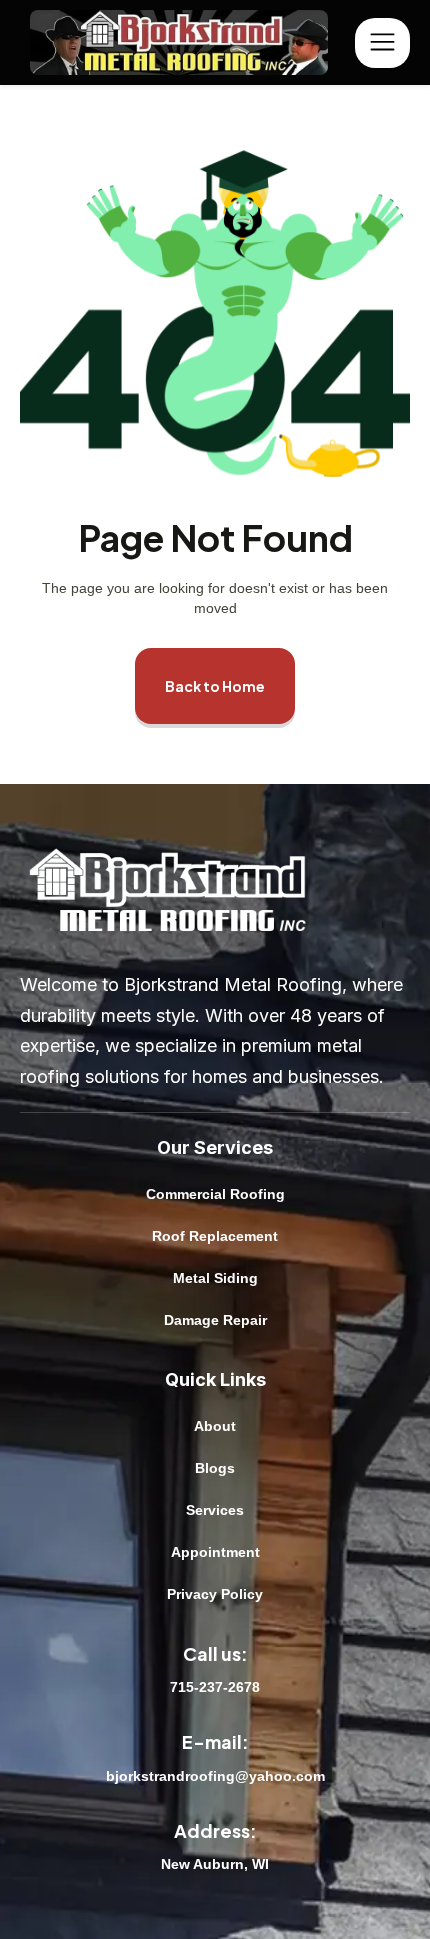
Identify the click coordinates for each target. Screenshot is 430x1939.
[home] (187, 42)
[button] (382, 43)
